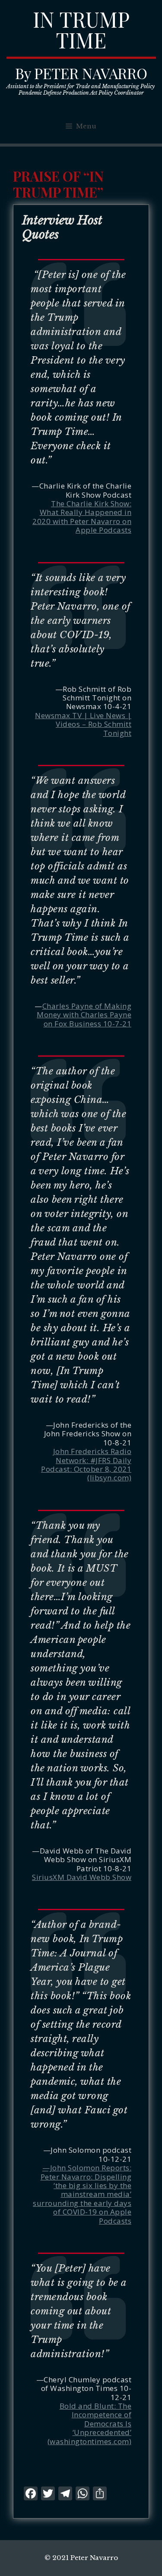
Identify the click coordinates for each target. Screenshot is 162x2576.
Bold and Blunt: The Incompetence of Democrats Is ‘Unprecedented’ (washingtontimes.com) (90, 2424)
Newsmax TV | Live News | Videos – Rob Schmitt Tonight (83, 724)
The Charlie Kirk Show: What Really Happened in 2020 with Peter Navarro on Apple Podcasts (82, 517)
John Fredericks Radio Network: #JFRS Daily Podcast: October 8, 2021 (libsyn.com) (86, 1464)
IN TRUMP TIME (81, 29)
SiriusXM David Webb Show (82, 1877)
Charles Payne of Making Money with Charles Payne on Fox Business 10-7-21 (84, 1015)
